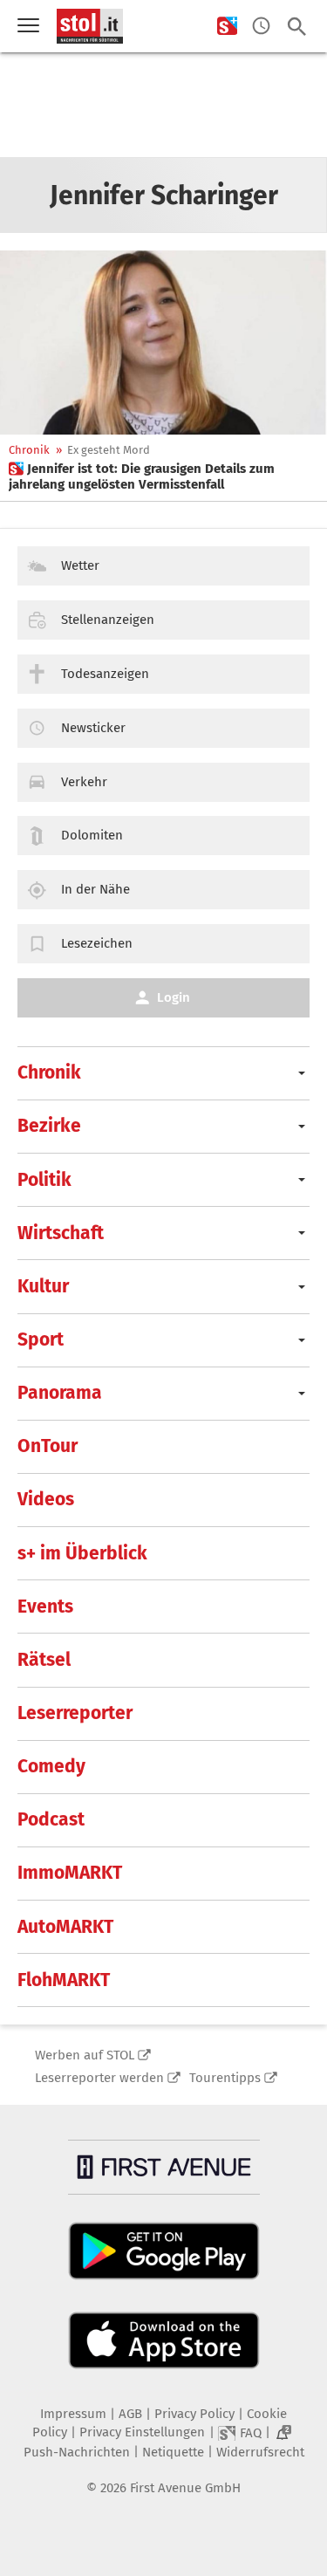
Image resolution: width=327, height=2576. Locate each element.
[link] (163, 476)
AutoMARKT (65, 1927)
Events (45, 1607)
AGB (130, 2414)
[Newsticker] (261, 27)
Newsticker (93, 728)
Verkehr (84, 782)
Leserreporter (75, 1713)
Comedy (51, 1766)
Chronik (29, 450)
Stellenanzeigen (108, 620)
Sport (41, 1339)
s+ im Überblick (82, 1553)
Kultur (43, 1286)
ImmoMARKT (70, 1873)
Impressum (73, 2414)
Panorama (60, 1393)
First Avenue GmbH (185, 2488)
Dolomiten (92, 835)
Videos (46, 1499)
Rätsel (44, 1660)
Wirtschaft (61, 1233)
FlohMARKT (64, 1980)
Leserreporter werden (99, 2078)
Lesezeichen (97, 943)
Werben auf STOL (85, 2055)
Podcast (51, 1819)
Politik (44, 1180)
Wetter (80, 565)
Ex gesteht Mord (109, 450)
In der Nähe (95, 889)
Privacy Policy (194, 2414)
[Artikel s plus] (163, 343)
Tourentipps (225, 2078)
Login (174, 997)
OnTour (48, 1446)
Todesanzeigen (105, 674)
